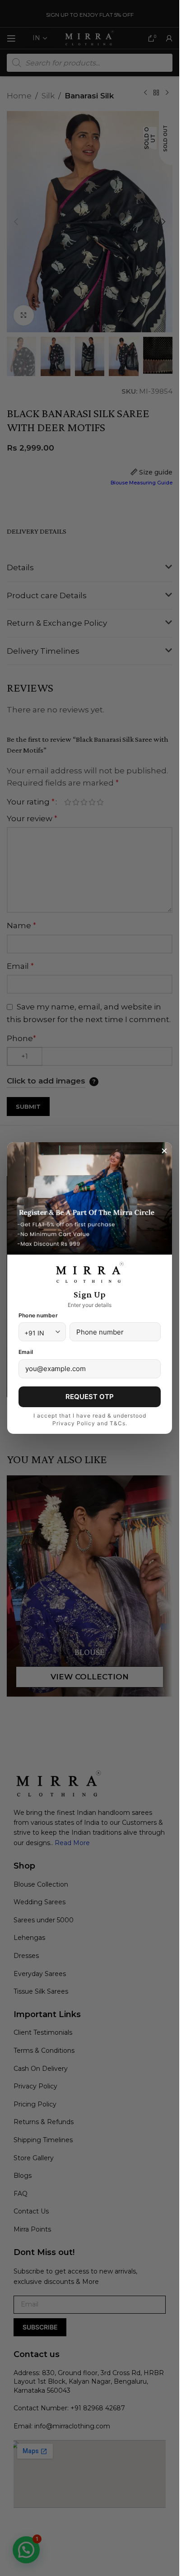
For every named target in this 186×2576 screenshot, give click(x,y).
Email (26, 1352)
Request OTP (90, 1397)
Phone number (38, 1315)
